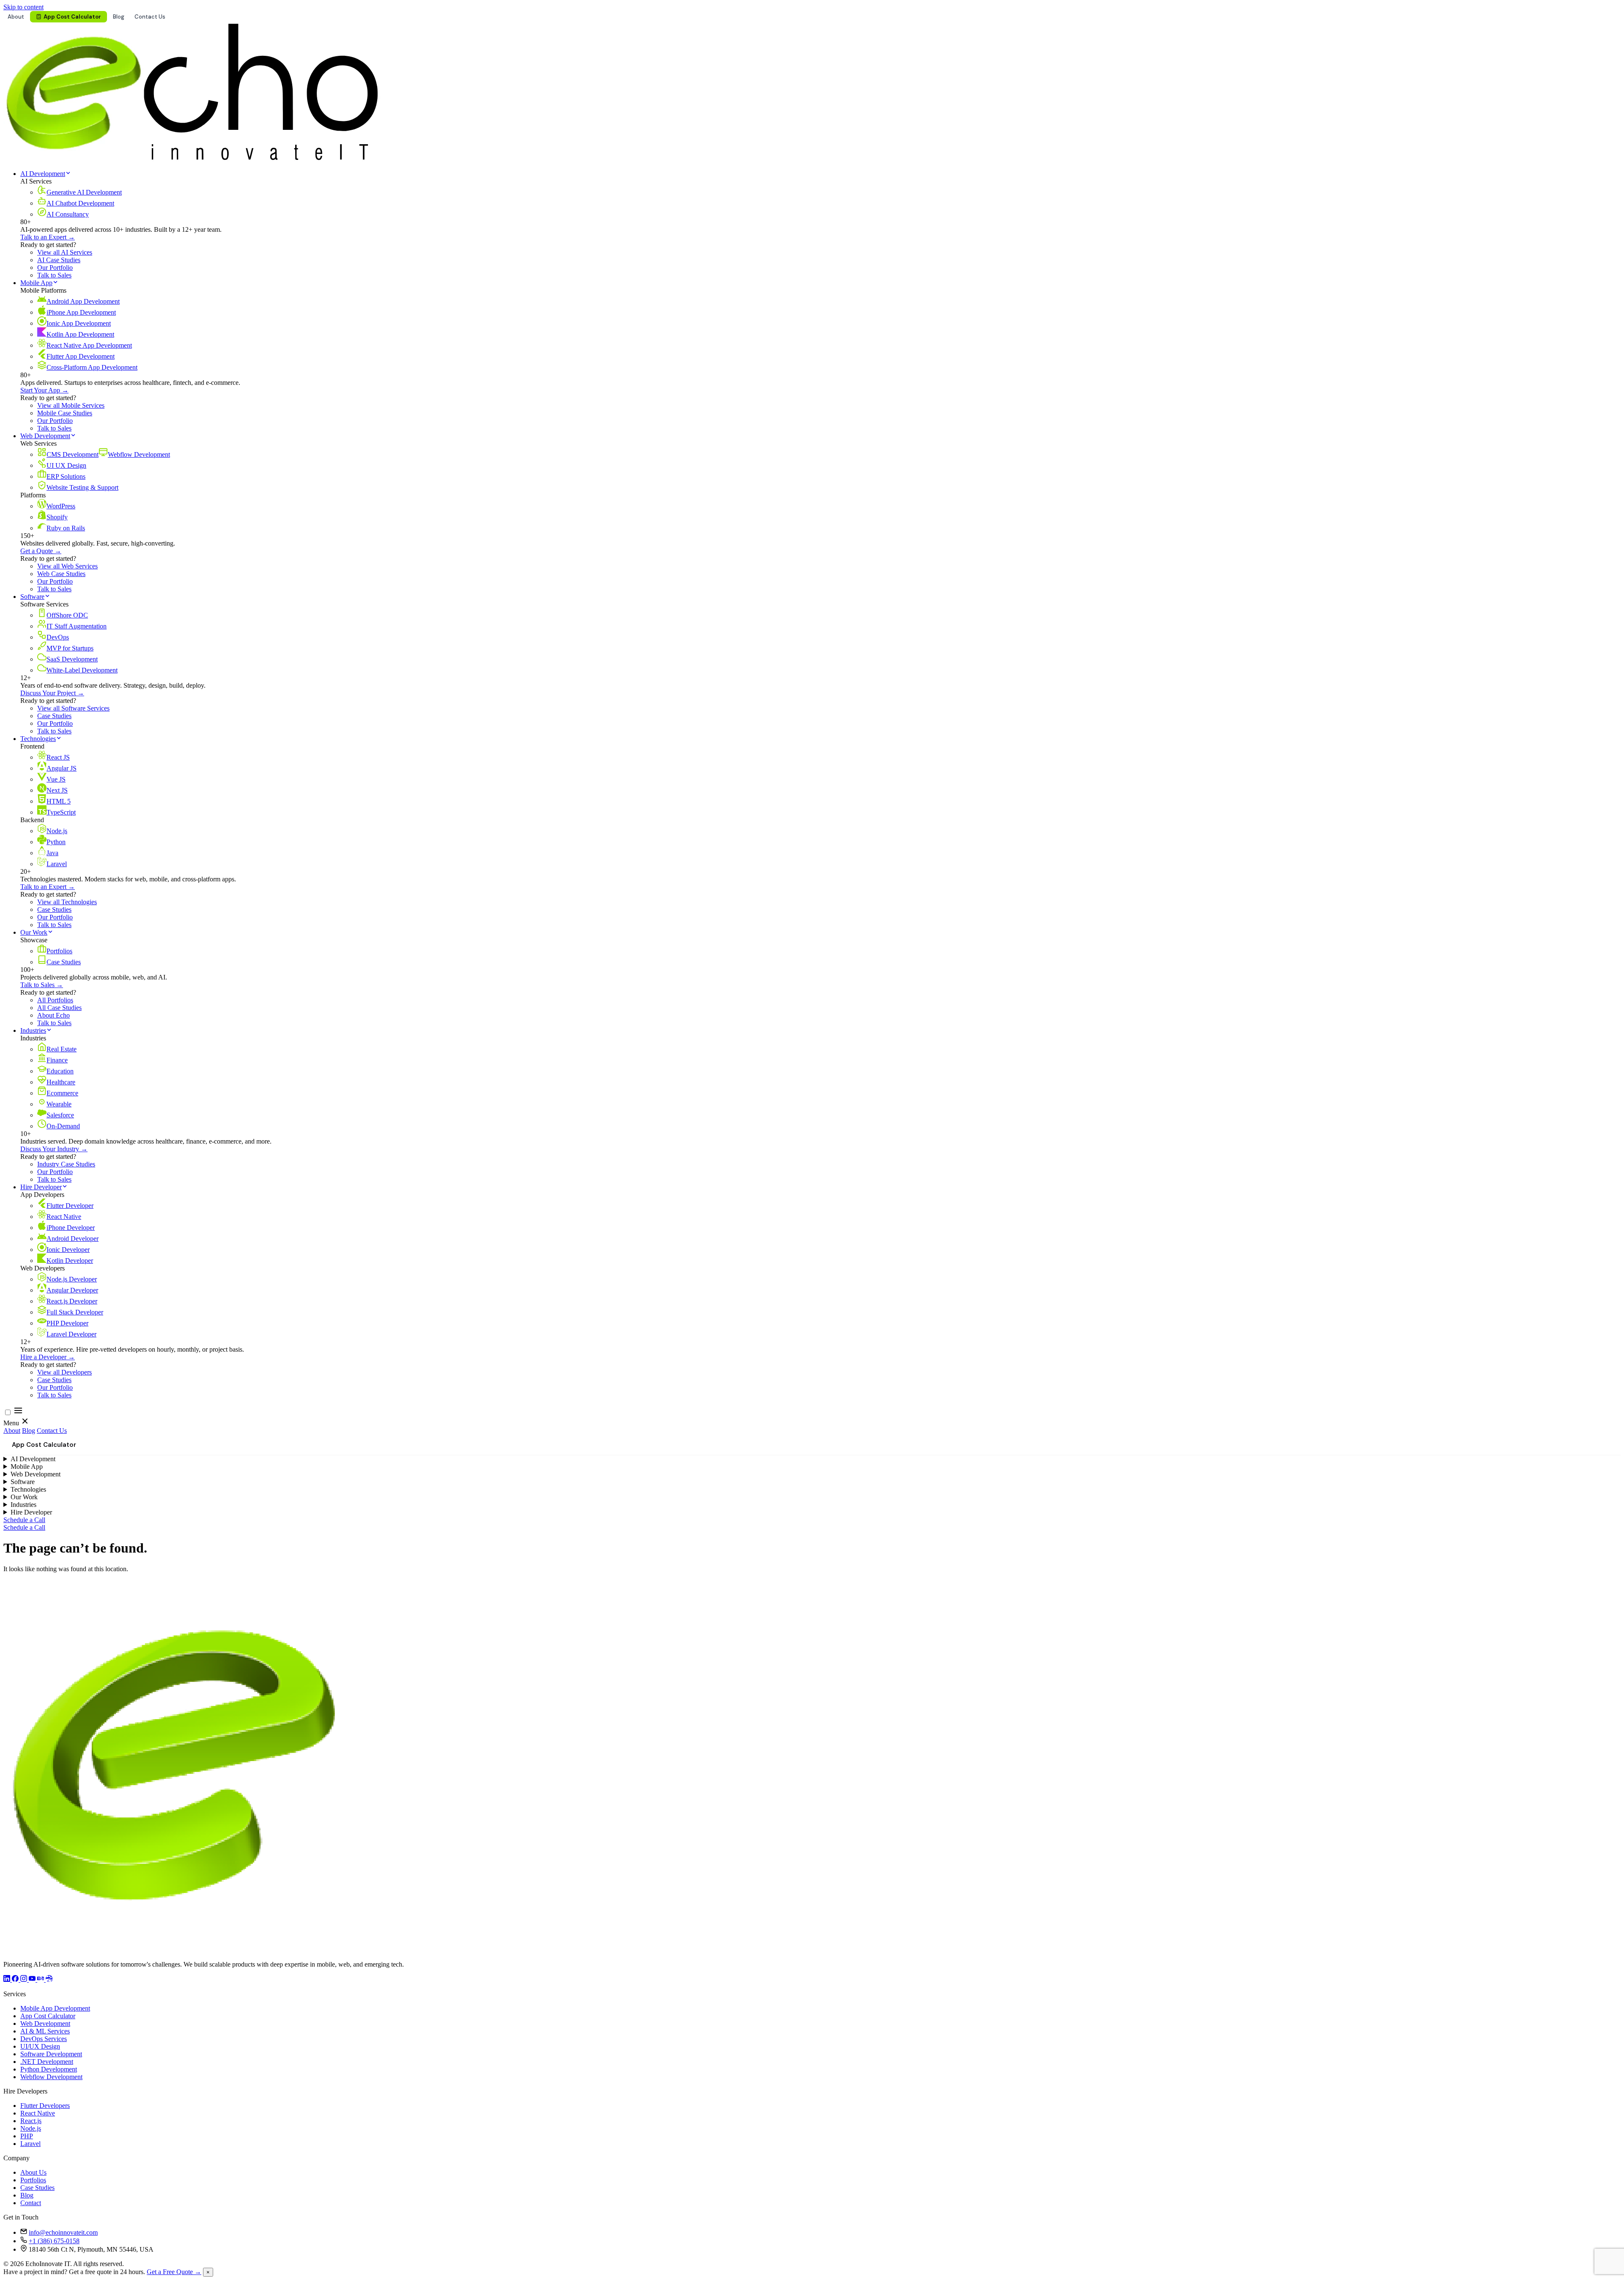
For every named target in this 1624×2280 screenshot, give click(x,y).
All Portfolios (55, 1000)
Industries (33, 1030)
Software (32, 597)
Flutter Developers (45, 2106)
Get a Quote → (41, 551)
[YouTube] (33, 1980)
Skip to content (23, 7)
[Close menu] (25, 1423)
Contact (31, 2203)
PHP (27, 2136)
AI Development (43, 174)
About (16, 17)
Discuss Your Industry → (54, 1149)
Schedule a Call (24, 1520)
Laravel (30, 2144)
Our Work (34, 932)
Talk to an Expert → (48, 237)
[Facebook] (16, 1980)
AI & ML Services (45, 2031)
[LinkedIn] (8, 1980)
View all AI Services (65, 252)
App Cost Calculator (72, 17)
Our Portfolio (55, 268)
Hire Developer (41, 1187)
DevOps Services (44, 2039)
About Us (33, 2172)
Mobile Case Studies (65, 413)
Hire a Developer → (48, 1357)
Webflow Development (51, 2077)
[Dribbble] (49, 1980)
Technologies (38, 739)
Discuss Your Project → (52, 693)
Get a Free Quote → (174, 2272)
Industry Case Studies (66, 1164)
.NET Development (47, 2062)
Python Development (49, 2069)
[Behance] (41, 1980)
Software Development (51, 2054)
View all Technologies (67, 902)
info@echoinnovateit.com (63, 2232)
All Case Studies (59, 1008)
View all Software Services (73, 708)
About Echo (53, 1015)
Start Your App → (44, 390)
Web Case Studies (61, 574)
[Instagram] (25, 1980)
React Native (38, 2113)
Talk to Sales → (42, 985)
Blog (119, 17)
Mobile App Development (55, 2008)
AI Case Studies (59, 260)
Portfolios (33, 2180)
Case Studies (54, 716)
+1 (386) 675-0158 (54, 2241)
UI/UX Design (40, 2046)
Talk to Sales (54, 275)
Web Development (45, 436)
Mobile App (36, 283)
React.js (31, 2121)
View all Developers (64, 1372)
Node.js (31, 2128)
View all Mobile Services (71, 405)
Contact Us (150, 17)
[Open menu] (18, 1413)
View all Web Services (67, 566)
